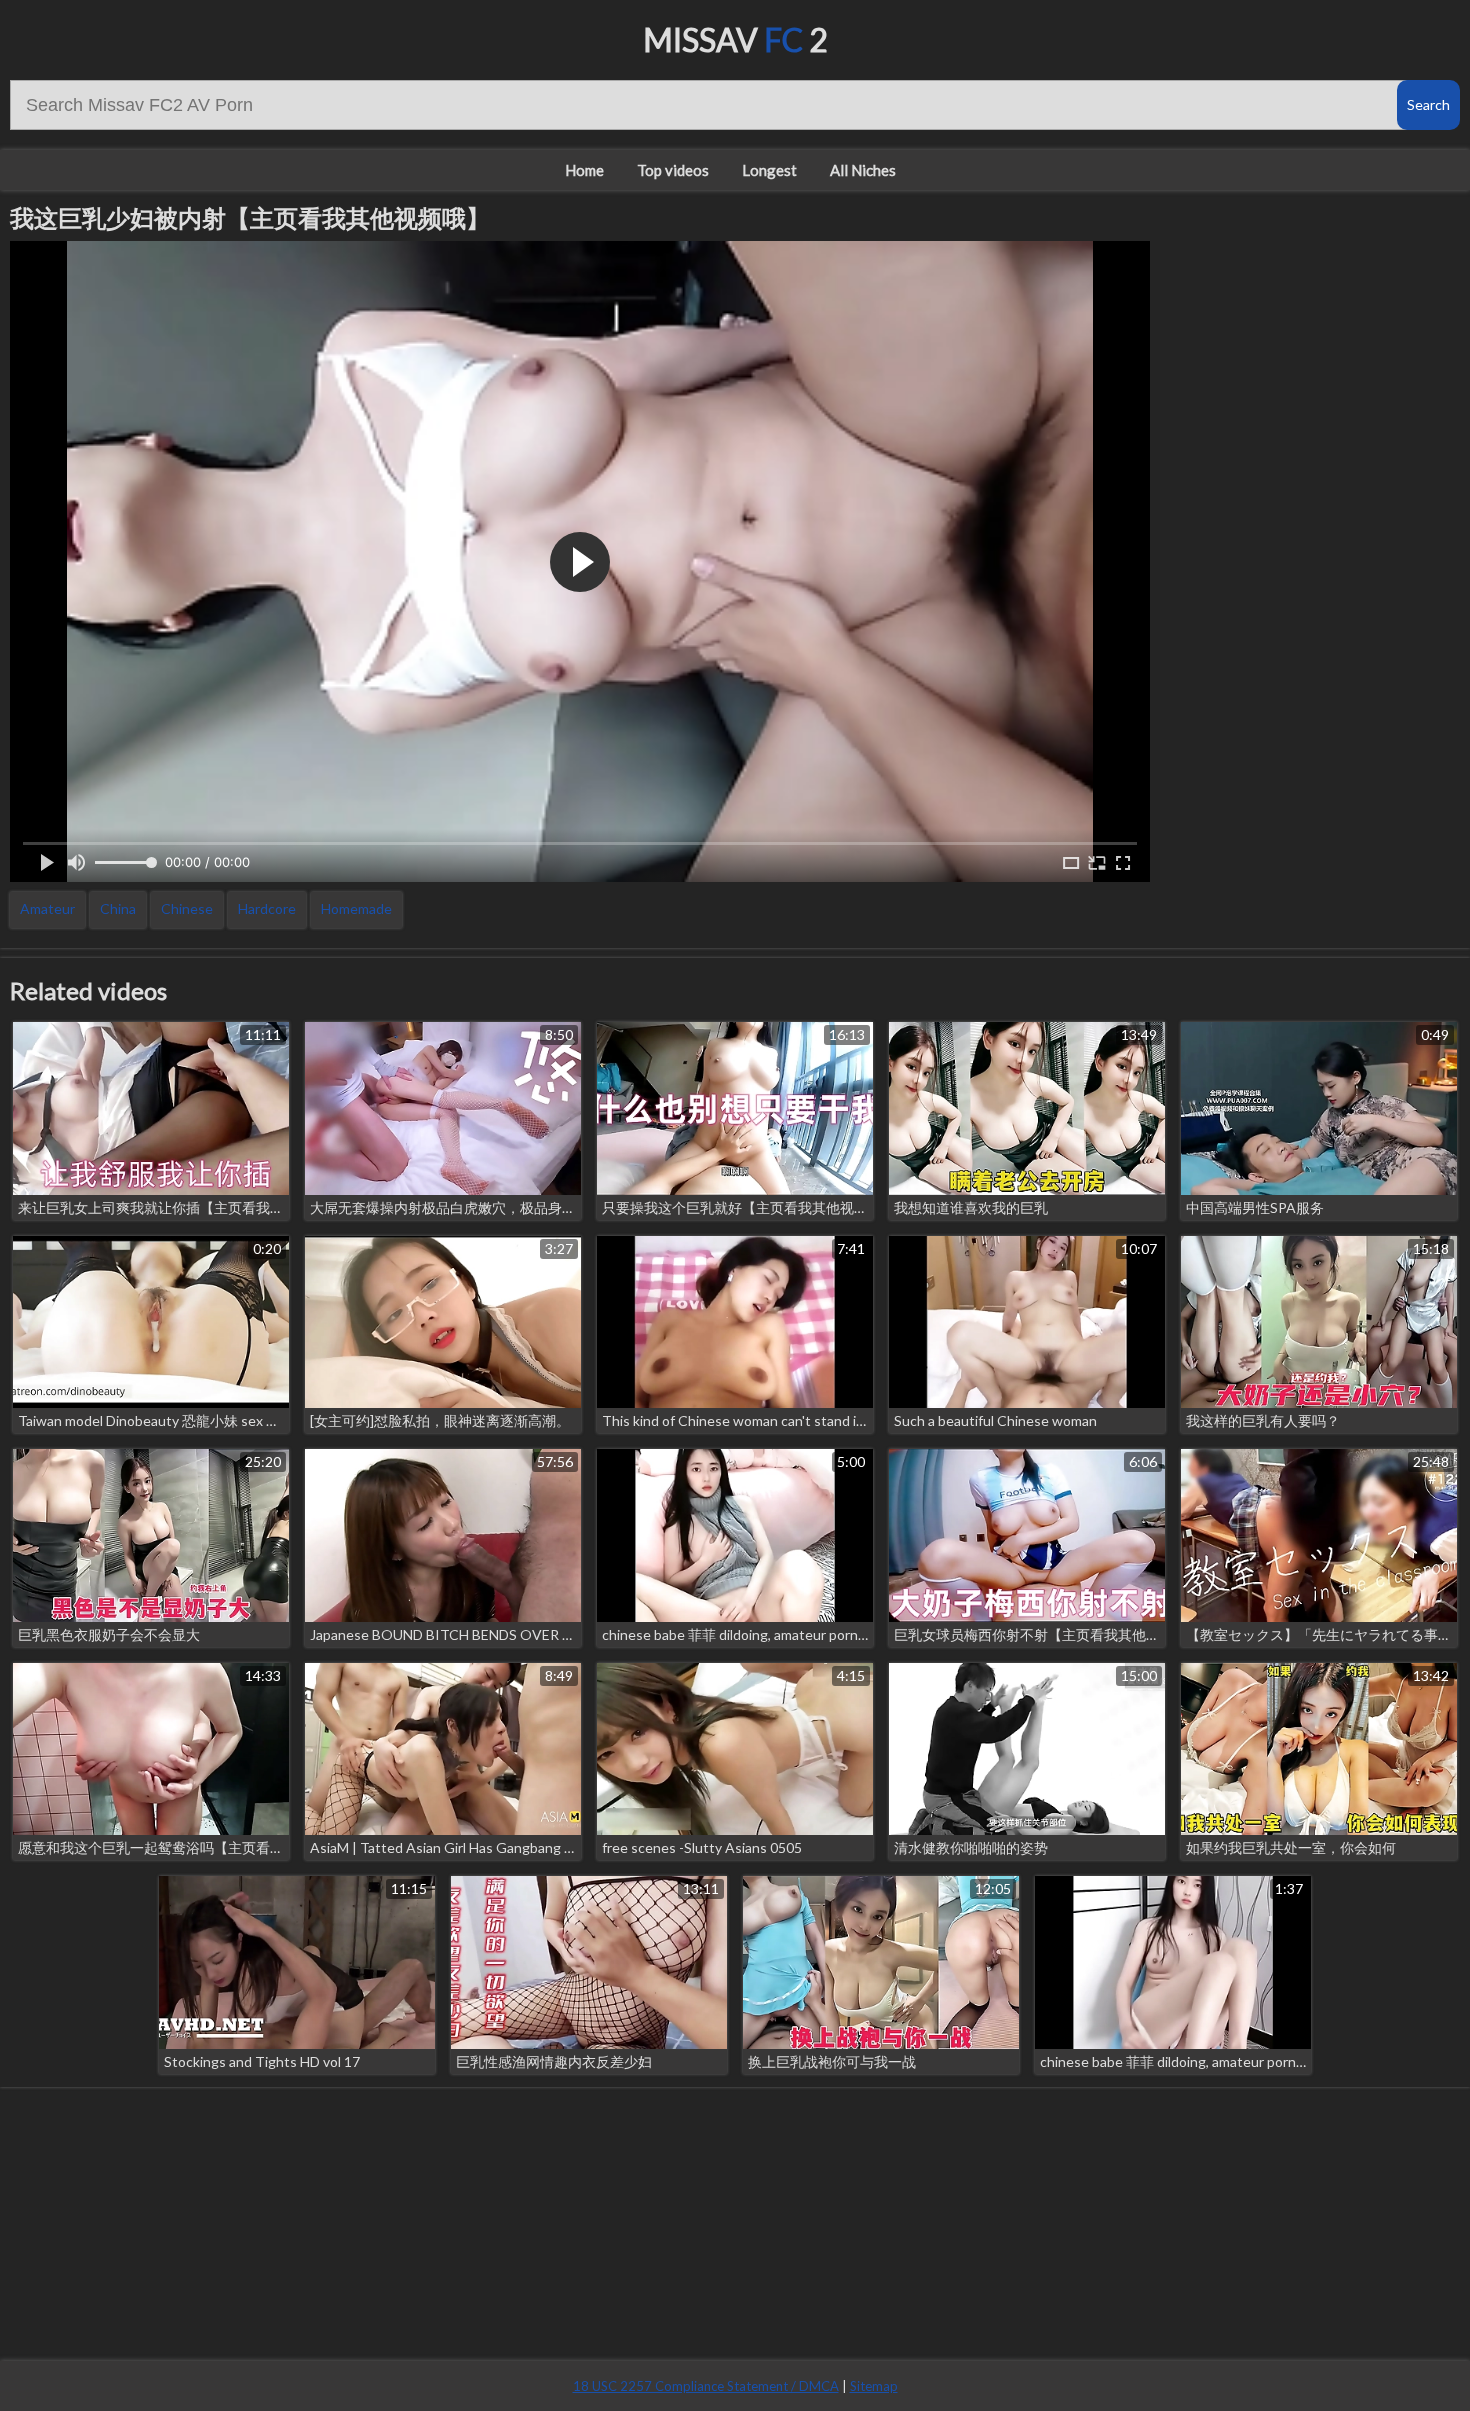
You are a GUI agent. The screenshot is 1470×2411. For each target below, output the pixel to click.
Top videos (673, 170)
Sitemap (874, 2386)
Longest (769, 170)
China (118, 908)
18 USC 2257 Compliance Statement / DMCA (706, 2386)
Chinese (187, 908)
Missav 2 (735, 39)
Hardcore (267, 908)
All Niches (863, 170)
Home (584, 170)
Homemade (356, 908)
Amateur (47, 908)
